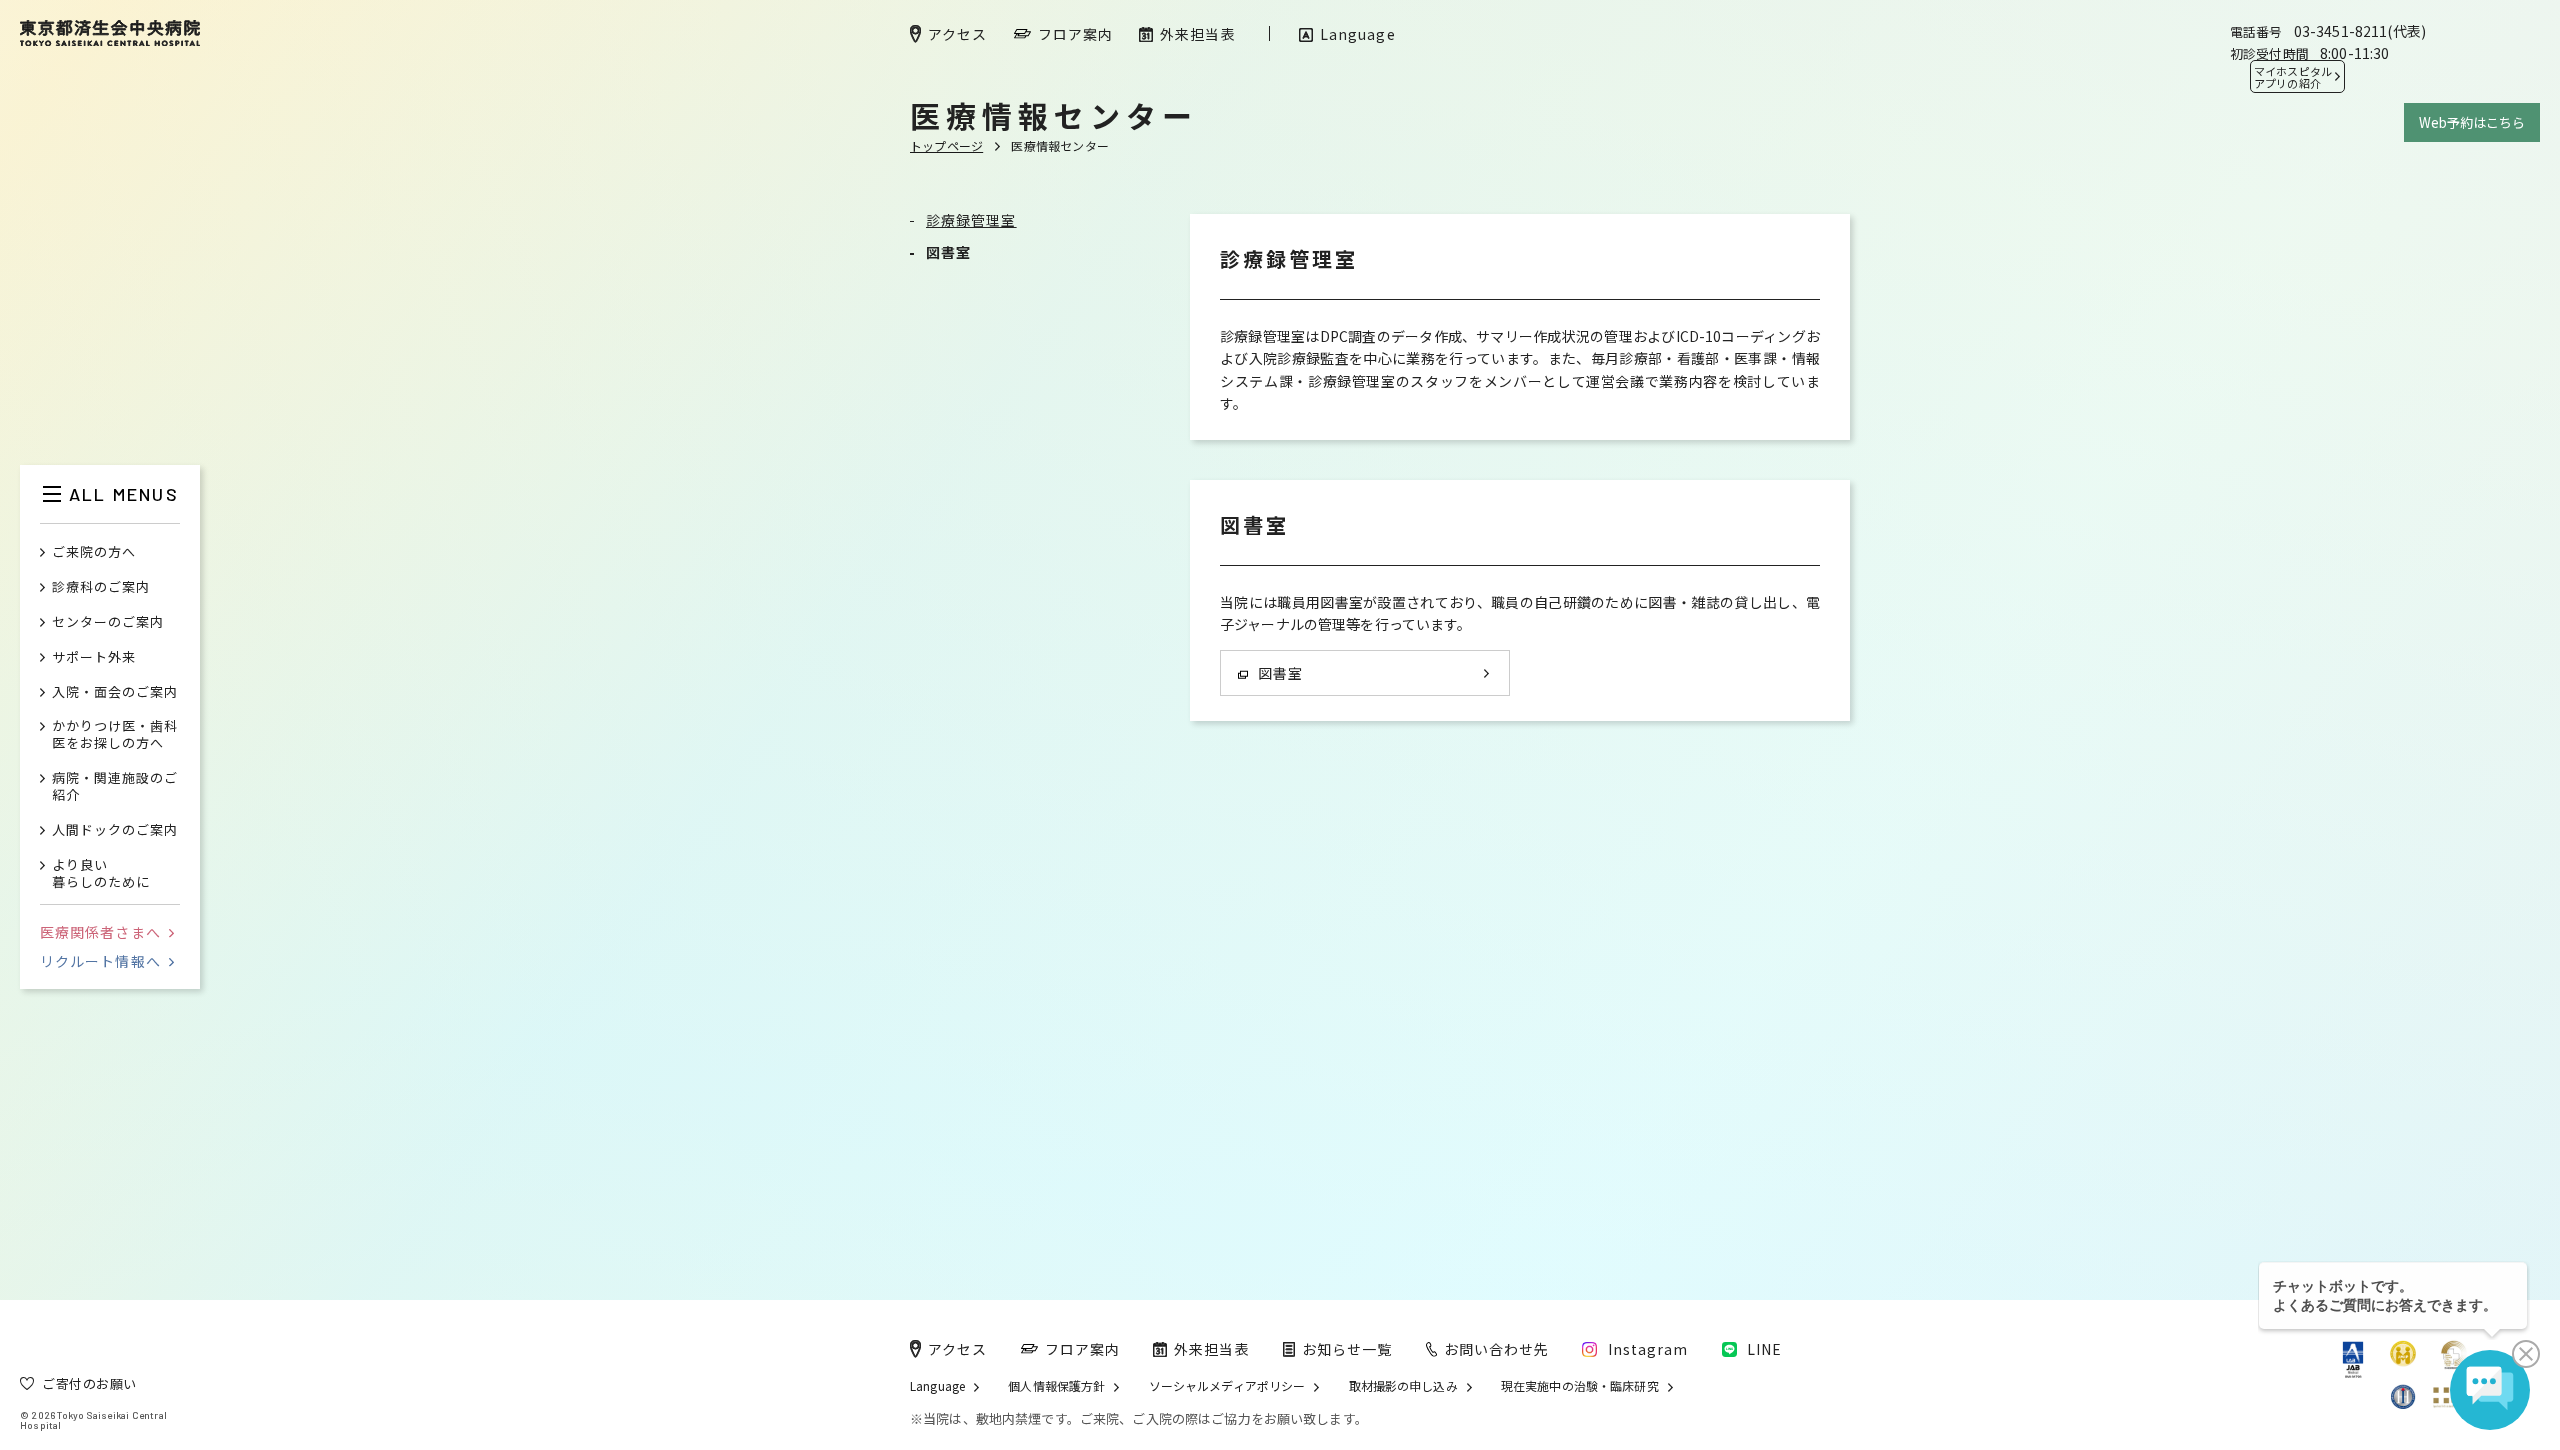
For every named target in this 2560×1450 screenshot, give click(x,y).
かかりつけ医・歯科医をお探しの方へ (115, 735)
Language (937, 1386)
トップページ (946, 145)
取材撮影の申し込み (1403, 1386)
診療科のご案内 (101, 587)
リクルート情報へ (100, 961)
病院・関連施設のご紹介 (115, 787)
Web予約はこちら (2472, 122)
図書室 (948, 252)
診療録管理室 (971, 220)
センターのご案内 (108, 622)
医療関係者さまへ (100, 932)
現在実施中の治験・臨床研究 (1580, 1386)
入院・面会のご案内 (115, 692)
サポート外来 (94, 657)
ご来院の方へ (94, 552)
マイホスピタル (2293, 77)
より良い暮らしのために (101, 874)
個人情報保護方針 (1056, 1386)
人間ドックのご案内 (115, 830)
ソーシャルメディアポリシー (1227, 1386)
